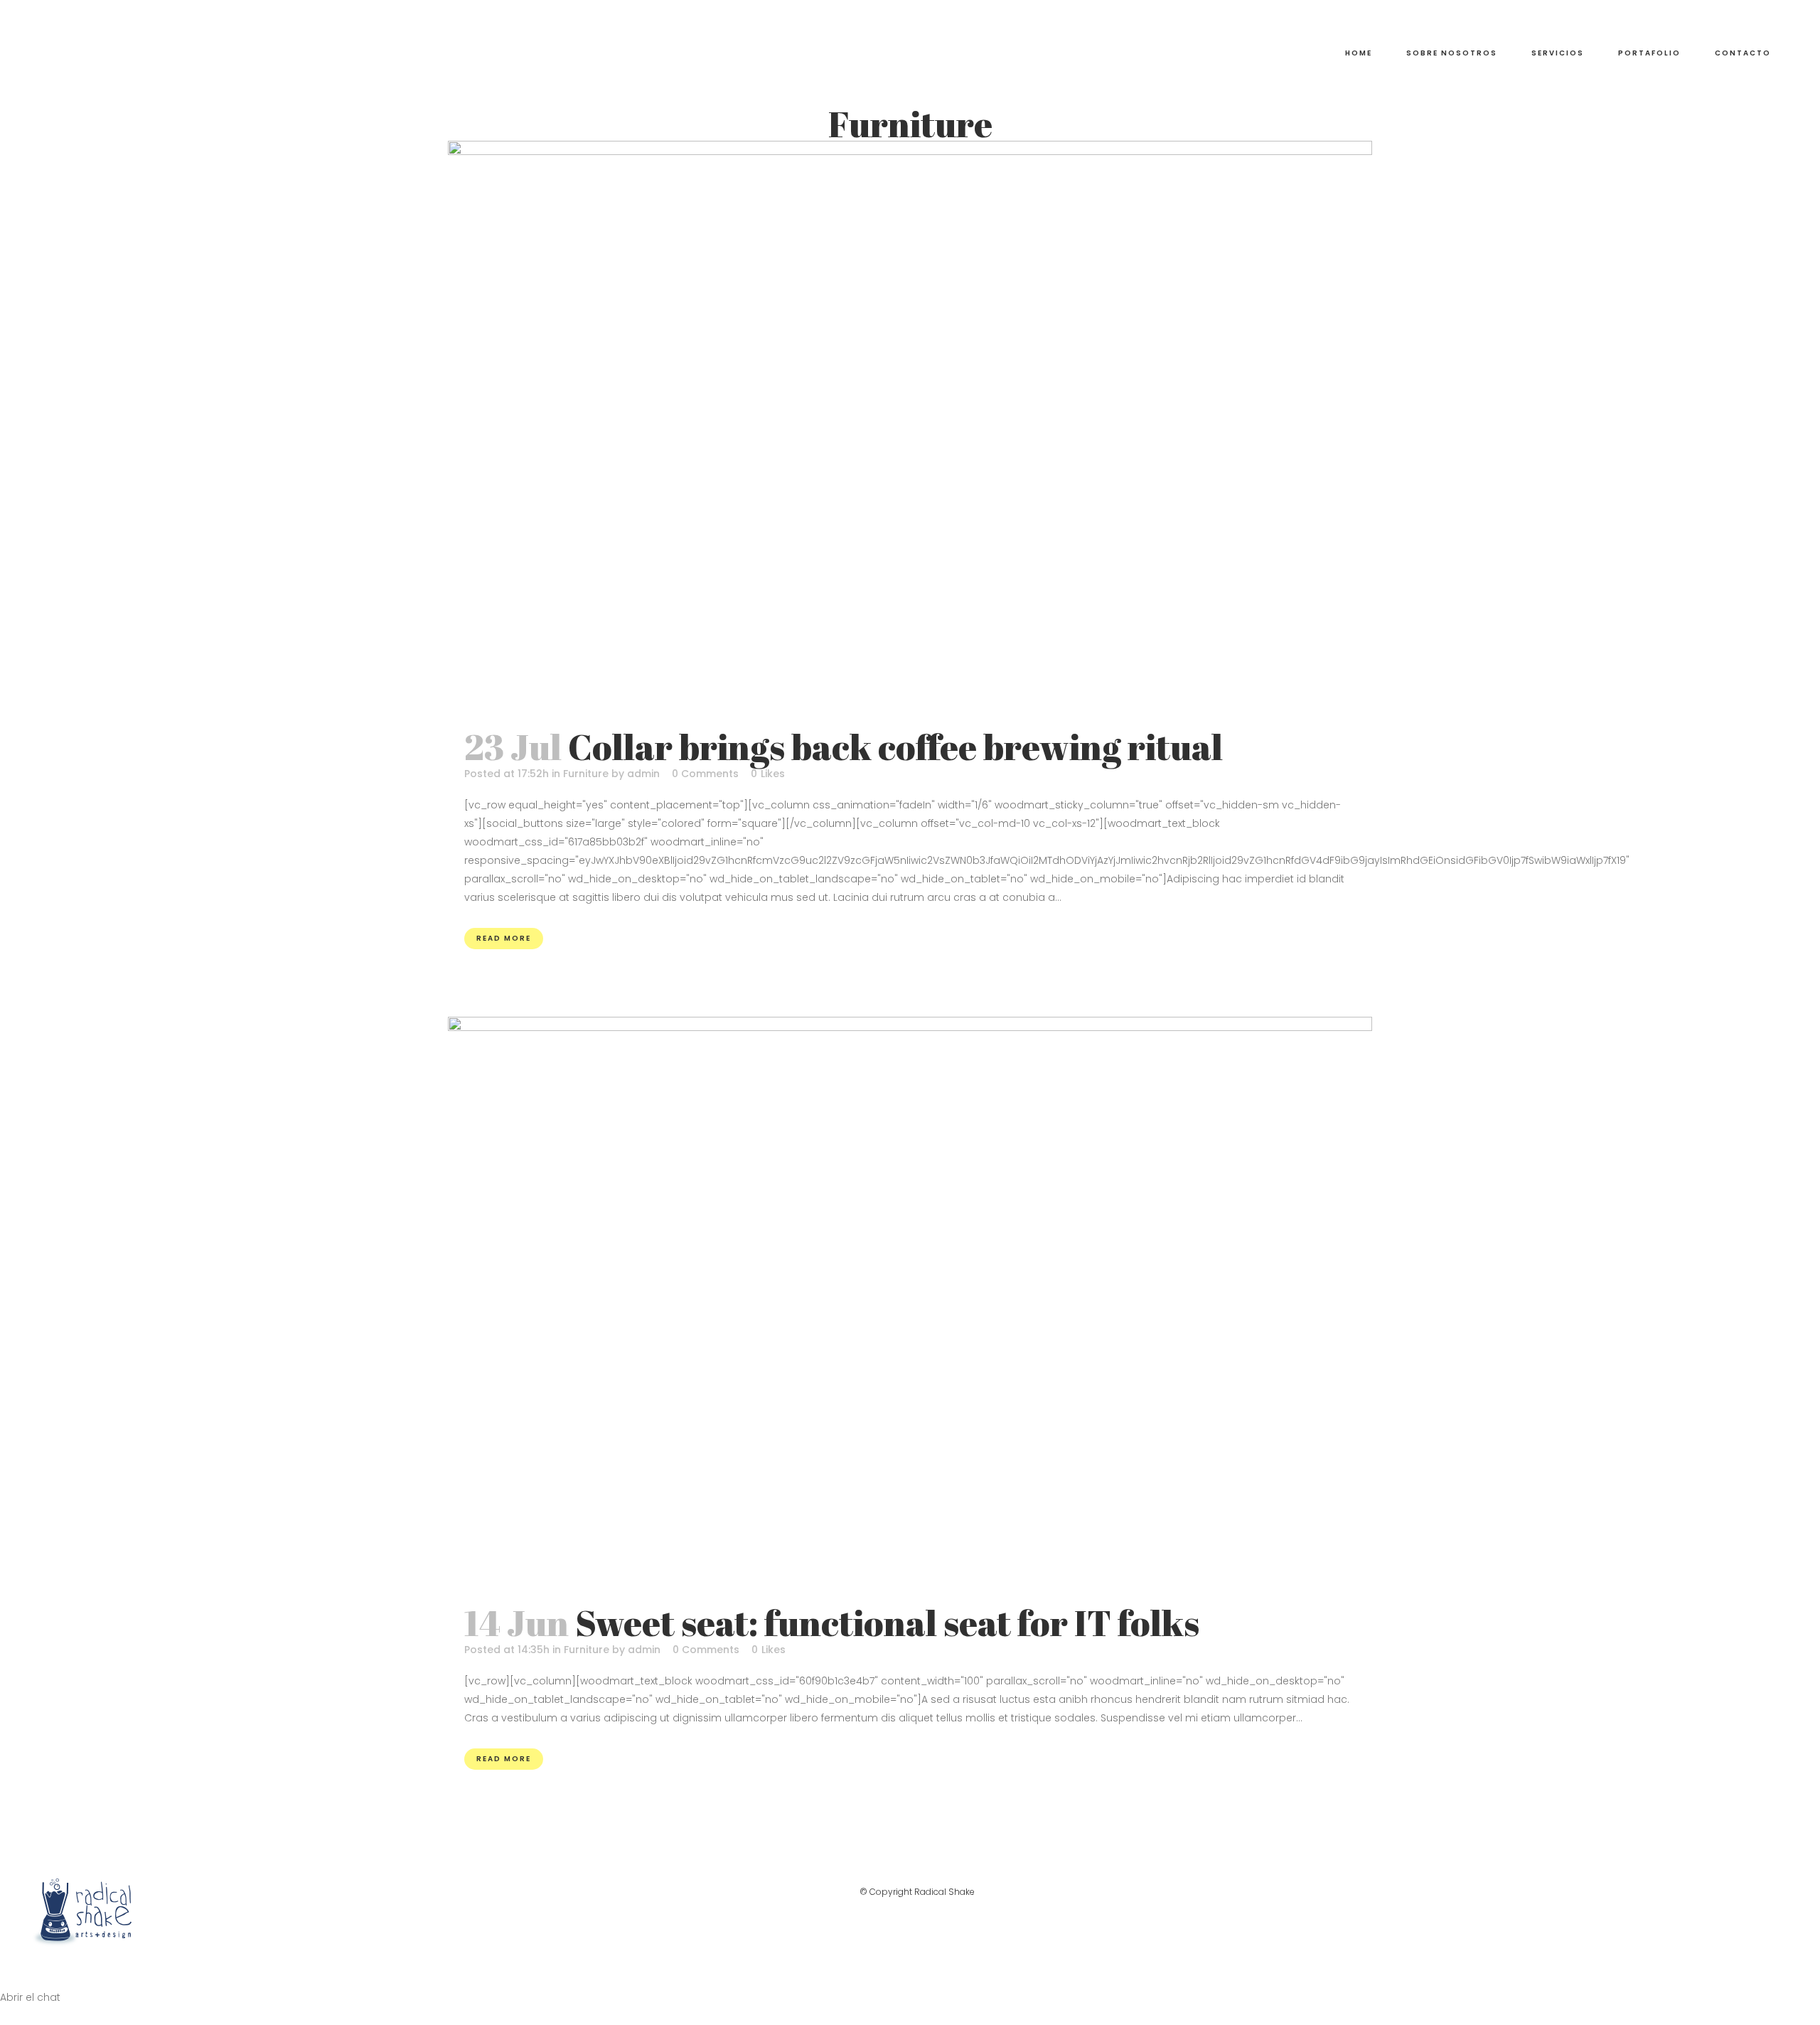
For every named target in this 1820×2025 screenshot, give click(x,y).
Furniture (586, 774)
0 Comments (705, 774)
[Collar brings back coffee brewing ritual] (910, 427)
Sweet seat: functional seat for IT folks (887, 1623)
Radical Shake (944, 1892)
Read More (504, 938)
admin (643, 774)
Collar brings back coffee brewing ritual (895, 747)
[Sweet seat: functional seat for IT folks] (910, 1303)
